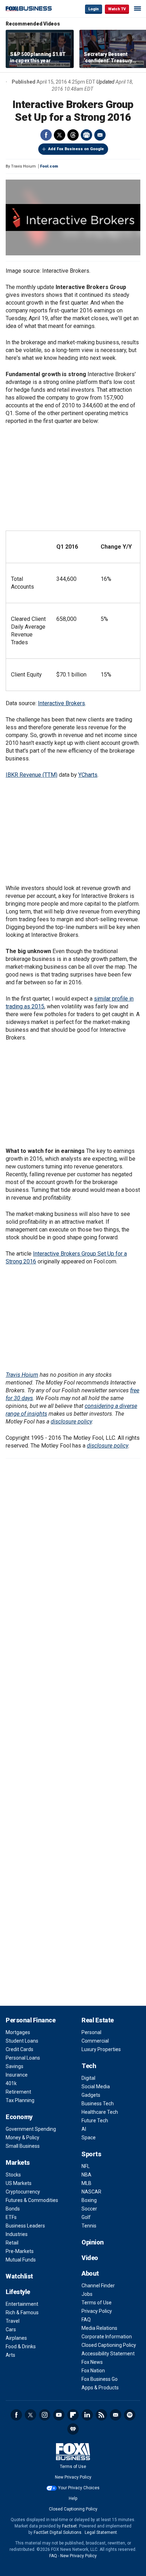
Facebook (46, 135)
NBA (86, 2175)
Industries (17, 2234)
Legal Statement (101, 2532)
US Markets (19, 2183)
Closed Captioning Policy (109, 2345)
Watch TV (117, 9)
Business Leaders (25, 2226)
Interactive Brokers (61, 703)
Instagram (45, 2415)
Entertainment (22, 2304)
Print (86, 135)
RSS (101, 2415)
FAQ (86, 2320)
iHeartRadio (73, 2429)
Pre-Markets (20, 2251)
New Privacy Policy (73, 2477)
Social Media (96, 2087)
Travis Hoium (22, 1375)
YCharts (88, 775)
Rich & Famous (22, 2312)
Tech (89, 2066)
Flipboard (73, 2415)
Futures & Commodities (32, 2200)
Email (100, 135)
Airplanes (16, 2338)
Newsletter (116, 2415)
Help (73, 2498)
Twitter (60, 135)
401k (11, 2083)
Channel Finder (98, 2286)
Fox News (92, 2362)
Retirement (18, 2092)
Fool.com (49, 166)
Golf (86, 2217)
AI (84, 2129)
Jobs (87, 2294)
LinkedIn (87, 2415)
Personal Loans (23, 2058)
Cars (11, 2329)
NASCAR (91, 2192)
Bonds (13, 2209)
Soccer (89, 2209)
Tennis (89, 2226)
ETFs (11, 2217)
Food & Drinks (21, 2346)
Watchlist (19, 2276)
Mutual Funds (21, 2260)
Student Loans (22, 2041)
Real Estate (98, 2020)
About (90, 2273)
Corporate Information (107, 2337)
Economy (19, 2117)
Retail (12, 2243)
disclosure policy (71, 1422)
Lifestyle (18, 2292)
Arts (10, 2355)
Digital (88, 2078)
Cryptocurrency (23, 2192)
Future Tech (95, 2121)
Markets (18, 2162)
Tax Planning (20, 2100)
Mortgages (18, 2032)
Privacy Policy (97, 2311)
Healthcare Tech (100, 2112)
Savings (15, 2066)
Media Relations (99, 2328)
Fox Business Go (100, 2379)
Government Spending (31, 2129)
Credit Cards (19, 2049)
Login (94, 9)
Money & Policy (23, 2138)
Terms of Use (97, 2303)
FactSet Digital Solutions (58, 2532)
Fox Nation (93, 2371)
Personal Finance (30, 2020)
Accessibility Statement (108, 2354)
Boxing (89, 2200)
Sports (91, 2154)
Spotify (130, 2415)
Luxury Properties (101, 2049)
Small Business (23, 2146)
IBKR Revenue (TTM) (32, 775)
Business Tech (98, 2104)
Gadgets (91, 2095)
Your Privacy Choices (79, 2488)
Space (89, 2138)
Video (90, 2258)
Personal (91, 2032)
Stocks (13, 2175)
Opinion (93, 2242)
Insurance (17, 2075)
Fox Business (29, 9)
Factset (69, 2526)
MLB (86, 2183)
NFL (86, 2166)
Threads (73, 135)
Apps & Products (100, 2388)
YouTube (59, 2415)
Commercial (95, 2041)
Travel (13, 2321)
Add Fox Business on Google (76, 149)
